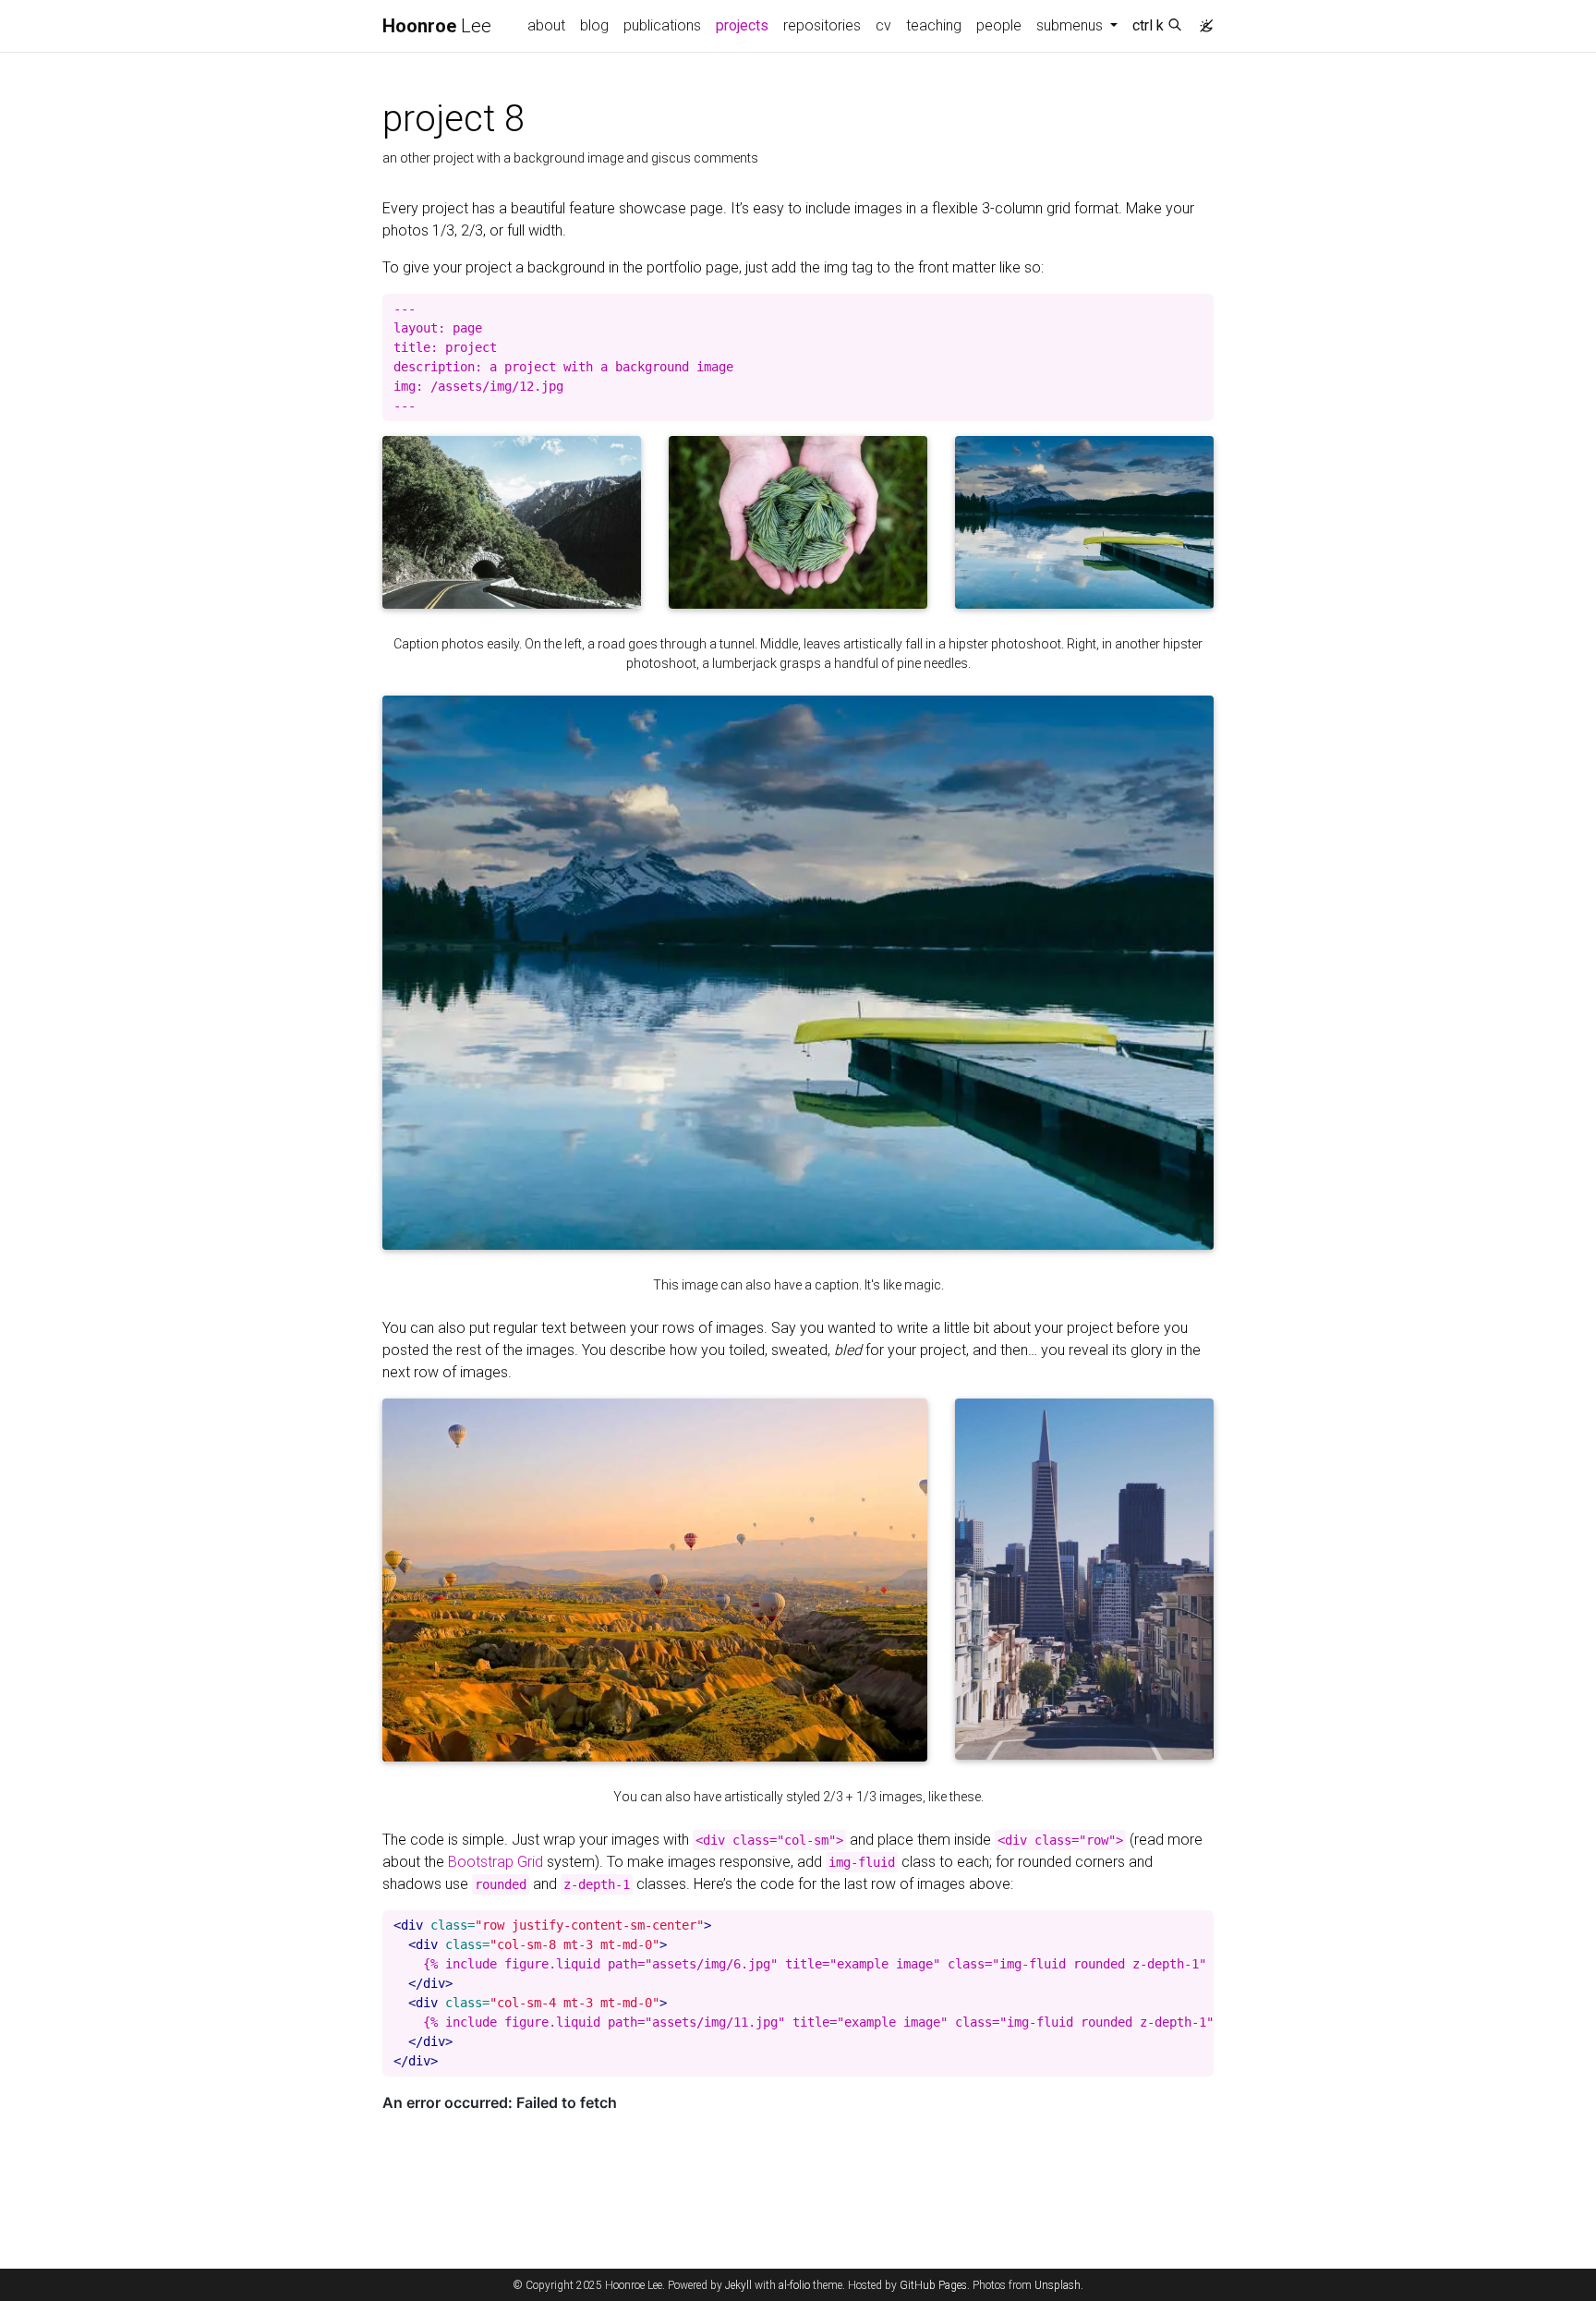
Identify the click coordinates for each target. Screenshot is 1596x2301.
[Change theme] (1202, 20)
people (999, 25)
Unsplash (1058, 2285)
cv (883, 25)
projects (746, 25)
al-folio (794, 2285)
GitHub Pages (933, 2285)
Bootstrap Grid (496, 1862)
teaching (934, 25)
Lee (437, 26)
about (546, 25)
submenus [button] (1071, 25)
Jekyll (738, 2285)
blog (594, 25)
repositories (822, 25)
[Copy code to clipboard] (1200, 309)
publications (662, 25)
